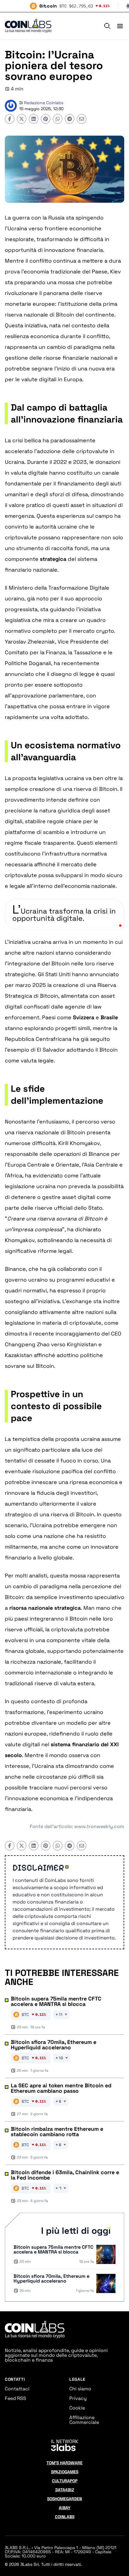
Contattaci (17, 2389)
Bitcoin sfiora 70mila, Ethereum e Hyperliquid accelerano (54, 2045)
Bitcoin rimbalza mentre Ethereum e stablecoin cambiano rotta (57, 2132)
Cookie (77, 2408)
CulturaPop (65, 2481)
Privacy (78, 2398)
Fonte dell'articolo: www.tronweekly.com (77, 1826)
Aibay (65, 2508)
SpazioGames (65, 2472)
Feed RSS (15, 2398)
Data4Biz (65, 2490)
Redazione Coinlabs (44, 103)
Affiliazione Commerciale (84, 2420)
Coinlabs (65, 2517)
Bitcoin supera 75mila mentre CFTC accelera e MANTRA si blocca (56, 2001)
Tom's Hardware (64, 2463)
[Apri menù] (118, 26)
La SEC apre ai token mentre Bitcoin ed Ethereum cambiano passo (61, 2088)
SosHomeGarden (64, 2499)
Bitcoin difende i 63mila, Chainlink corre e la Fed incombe (65, 2175)
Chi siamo (80, 2389)
